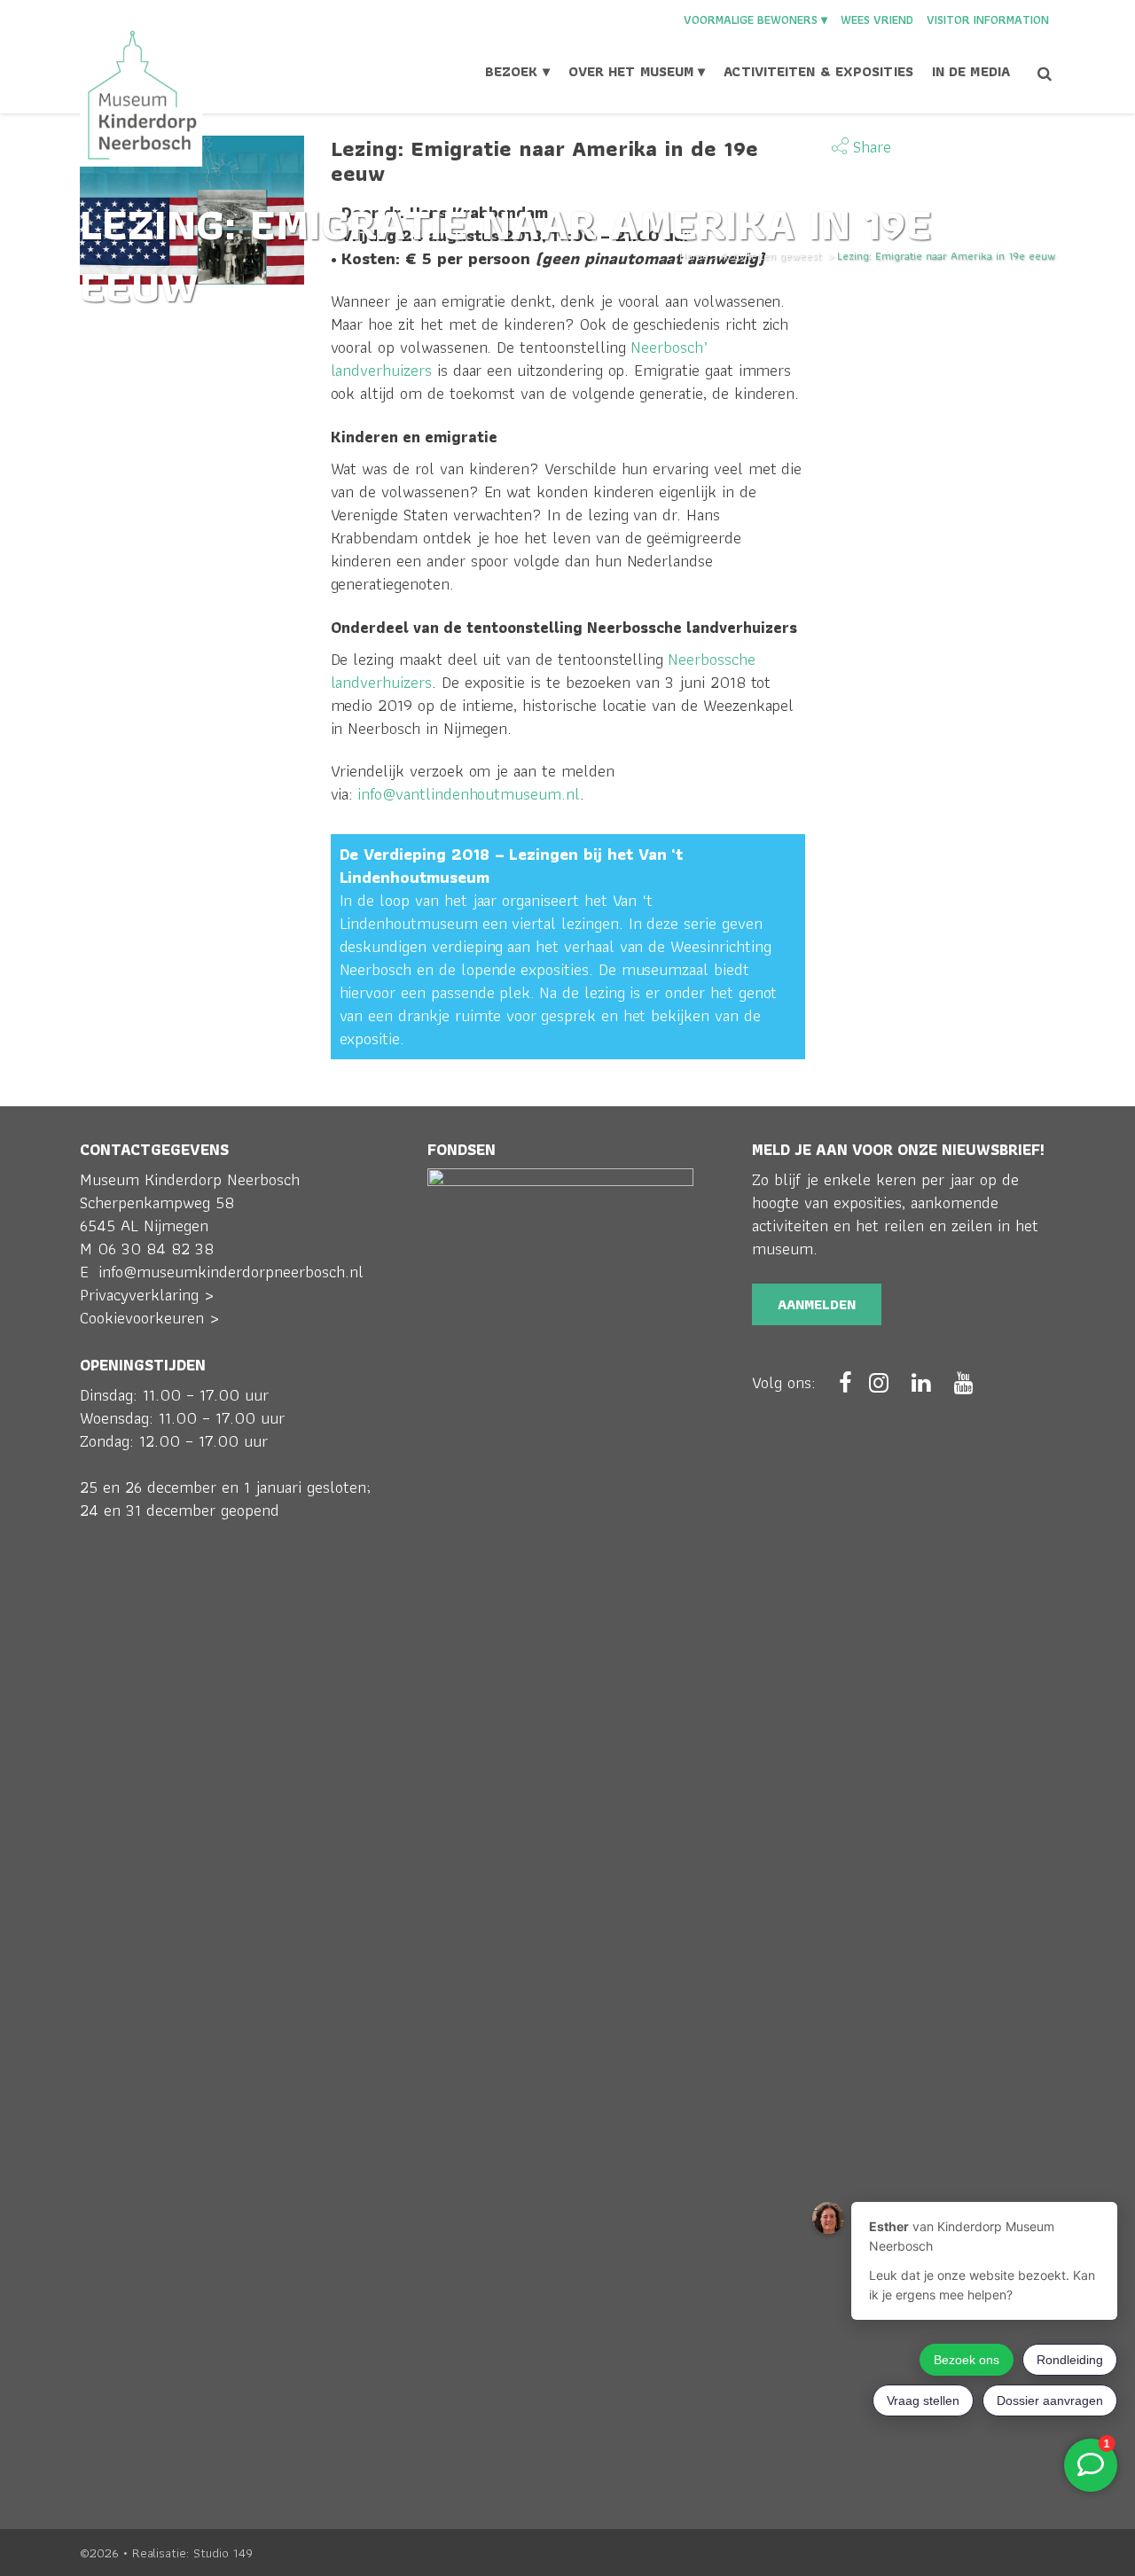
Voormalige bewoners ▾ (755, 20)
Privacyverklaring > (147, 1295)
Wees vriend (877, 20)
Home (694, 256)
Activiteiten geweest (771, 256)
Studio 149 (223, 2553)
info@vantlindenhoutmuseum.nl (469, 794)
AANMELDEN (817, 1304)
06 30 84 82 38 (156, 1249)
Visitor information (988, 20)
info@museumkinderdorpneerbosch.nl (231, 1272)
